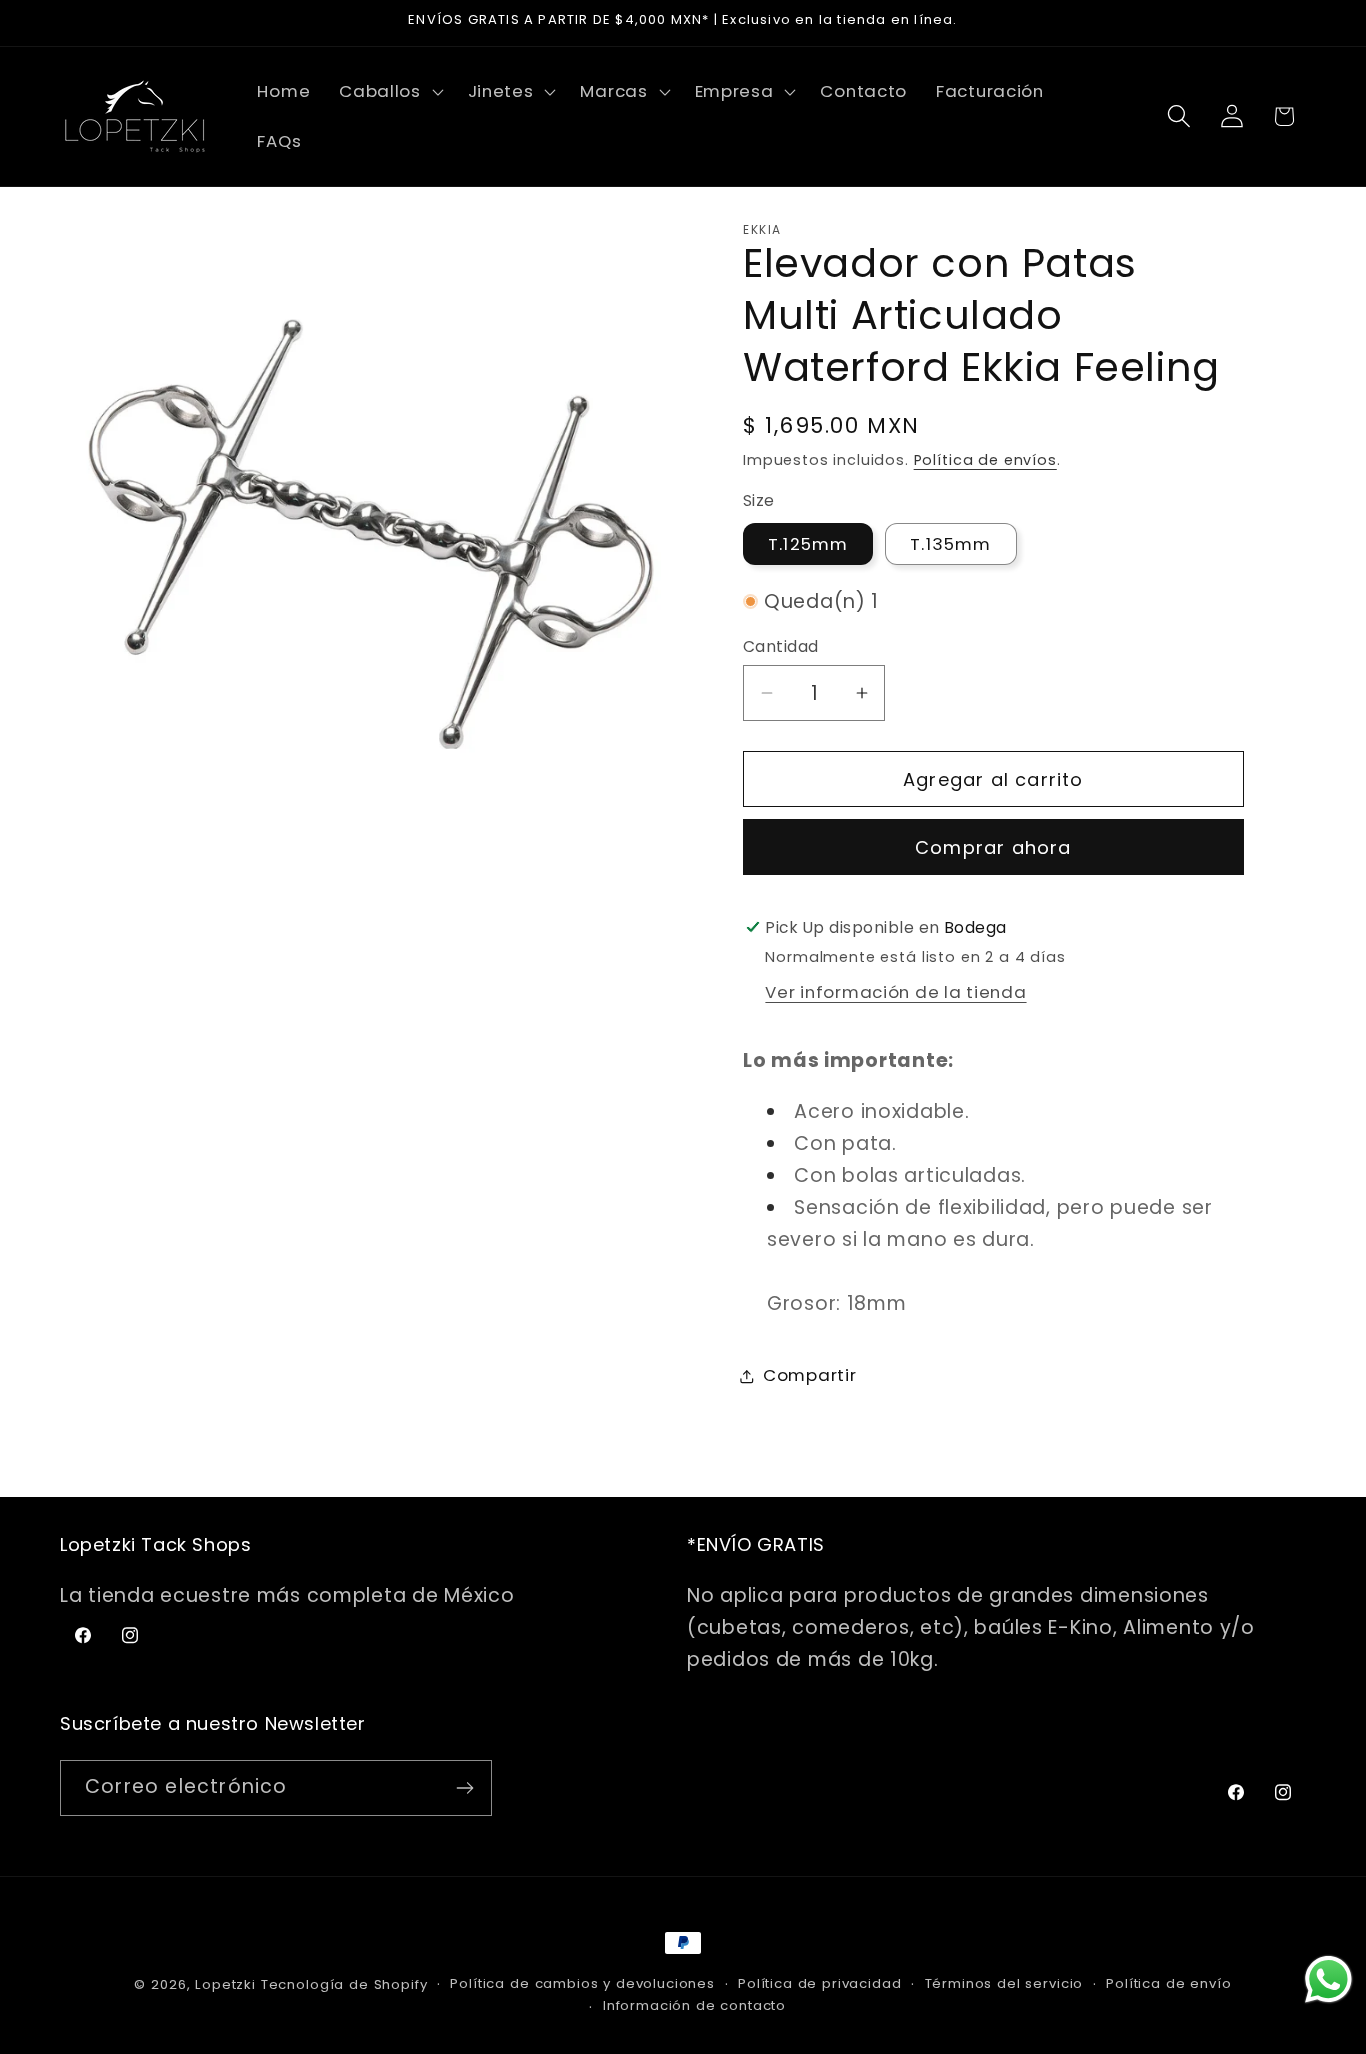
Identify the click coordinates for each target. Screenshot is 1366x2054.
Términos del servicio (1004, 1983)
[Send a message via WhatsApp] (1328, 1979)
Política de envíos (985, 460)
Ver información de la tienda (895, 992)
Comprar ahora (993, 847)
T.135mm (950, 544)
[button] (389, 92)
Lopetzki (225, 1984)
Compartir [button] (809, 1375)
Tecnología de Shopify (344, 1984)
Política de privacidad (819, 1983)
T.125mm (808, 544)
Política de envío (1168, 1983)
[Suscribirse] (464, 1788)
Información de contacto (694, 2005)
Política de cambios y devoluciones (582, 1983)
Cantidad (781, 646)
